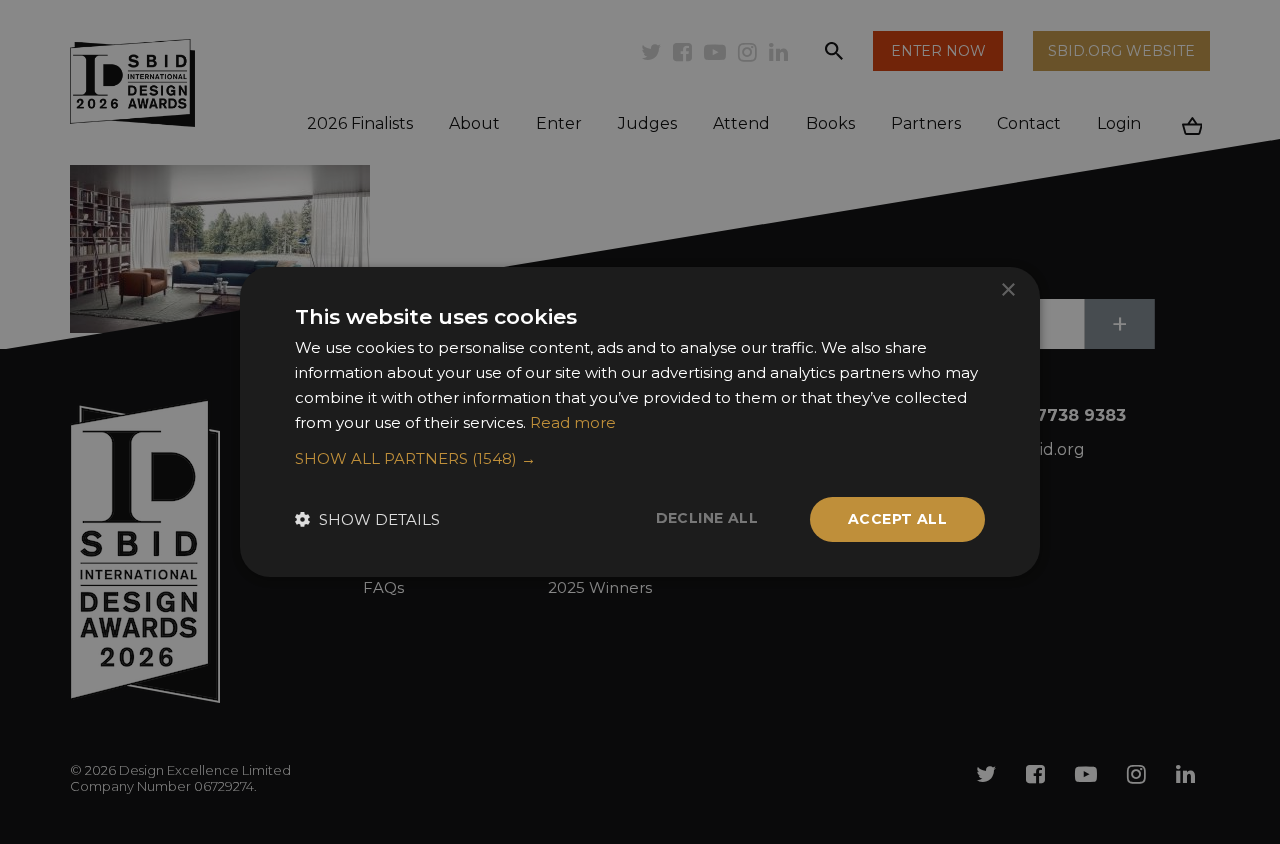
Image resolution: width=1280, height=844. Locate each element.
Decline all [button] (707, 518)
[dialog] (640, 422)
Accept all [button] (897, 519)
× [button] (1007, 290)
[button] (640, 459)
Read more (573, 422)
